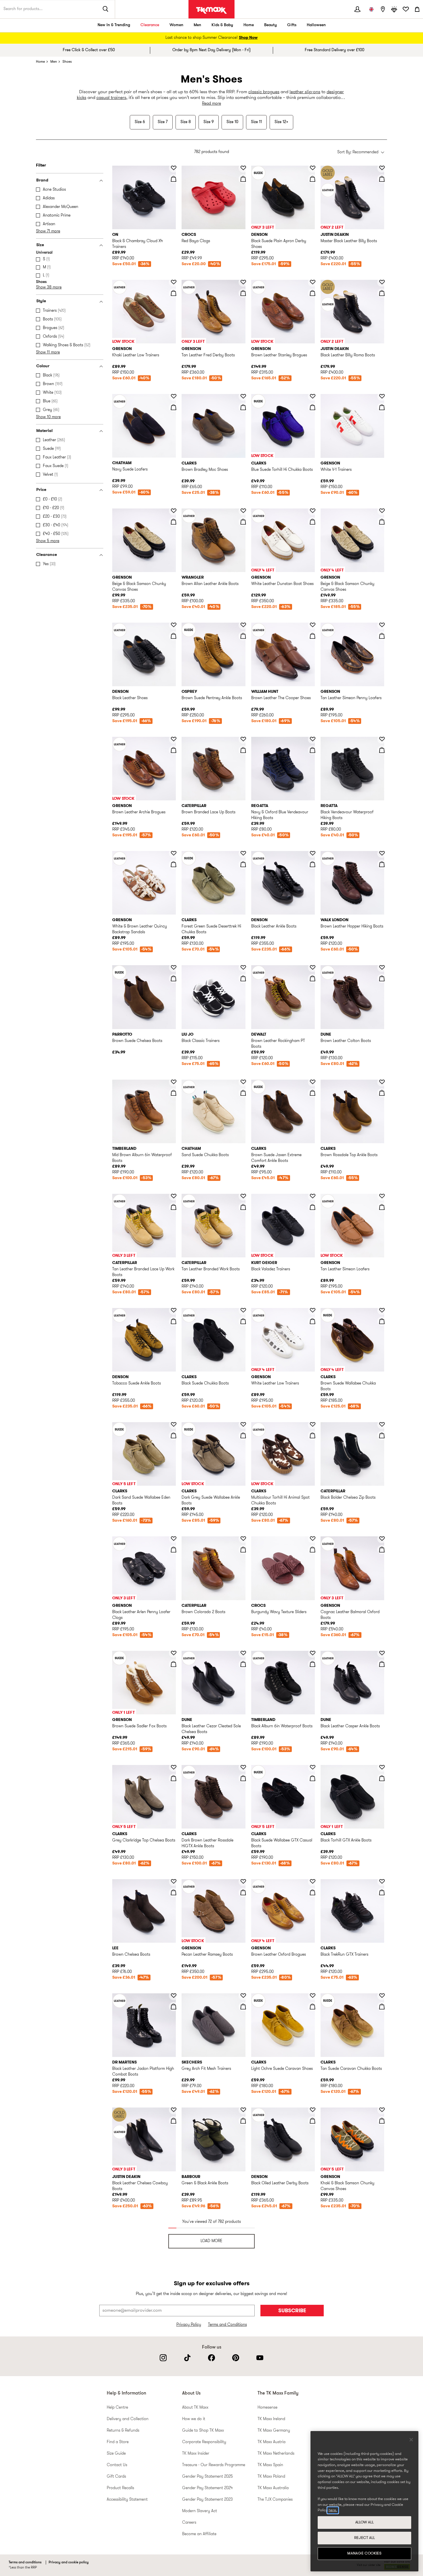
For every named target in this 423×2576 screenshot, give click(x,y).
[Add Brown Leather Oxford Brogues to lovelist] (313, 1881)
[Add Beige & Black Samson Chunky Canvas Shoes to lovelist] (174, 511)
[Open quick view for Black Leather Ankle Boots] (313, 864)
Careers (189, 2523)
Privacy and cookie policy (69, 2562)
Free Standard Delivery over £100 (335, 50)
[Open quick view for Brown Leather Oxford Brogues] (313, 1892)
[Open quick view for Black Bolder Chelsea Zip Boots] (382, 1435)
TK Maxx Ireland (271, 2419)
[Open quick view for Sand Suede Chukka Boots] (243, 1093)
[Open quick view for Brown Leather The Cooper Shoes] (313, 636)
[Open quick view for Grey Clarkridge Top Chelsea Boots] (174, 1778)
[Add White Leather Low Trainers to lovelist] (313, 1310)
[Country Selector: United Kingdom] (371, 9)
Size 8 (186, 122)
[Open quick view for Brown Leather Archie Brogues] (174, 750)
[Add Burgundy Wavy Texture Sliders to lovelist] (313, 1539)
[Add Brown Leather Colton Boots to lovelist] (382, 967)
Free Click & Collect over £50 (89, 50)
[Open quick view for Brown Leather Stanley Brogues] (313, 293)
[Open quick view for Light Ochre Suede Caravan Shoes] (313, 2007)
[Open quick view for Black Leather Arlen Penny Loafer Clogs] (174, 1550)
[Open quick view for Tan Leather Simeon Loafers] (382, 1207)
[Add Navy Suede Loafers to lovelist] (174, 396)
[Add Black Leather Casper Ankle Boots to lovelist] (382, 1653)
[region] (364, 2501)
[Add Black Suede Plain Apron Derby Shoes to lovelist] (313, 168)
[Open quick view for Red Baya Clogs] (243, 179)
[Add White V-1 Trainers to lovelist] (382, 396)
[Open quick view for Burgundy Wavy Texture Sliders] (313, 1550)
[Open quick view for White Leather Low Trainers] (313, 1321)
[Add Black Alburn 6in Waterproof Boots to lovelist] (313, 1653)
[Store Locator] (383, 9)
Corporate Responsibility (204, 2442)
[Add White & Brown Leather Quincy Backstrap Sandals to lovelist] (174, 853)
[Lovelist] (406, 9)
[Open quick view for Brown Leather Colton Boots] (382, 978)
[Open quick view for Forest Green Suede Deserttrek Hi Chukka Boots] (243, 864)
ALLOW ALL (365, 2522)
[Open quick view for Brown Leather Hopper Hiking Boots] (382, 864)
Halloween (316, 25)
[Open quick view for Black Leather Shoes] (174, 636)
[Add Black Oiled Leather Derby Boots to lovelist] (313, 2110)
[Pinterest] (236, 2358)
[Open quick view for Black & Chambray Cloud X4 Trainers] (174, 179)
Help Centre (117, 2408)
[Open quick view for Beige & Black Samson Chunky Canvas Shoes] (174, 522)
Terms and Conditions (227, 2325)
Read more (211, 104)
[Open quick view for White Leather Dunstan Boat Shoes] (313, 522)
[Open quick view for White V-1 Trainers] (382, 407)
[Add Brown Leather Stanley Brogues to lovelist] (313, 282)
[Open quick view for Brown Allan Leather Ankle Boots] (243, 522)
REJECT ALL (365, 2538)
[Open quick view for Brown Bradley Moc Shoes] (243, 407)
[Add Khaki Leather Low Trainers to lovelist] (174, 282)
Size (40, 245)
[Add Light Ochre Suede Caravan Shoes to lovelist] (313, 1996)
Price (41, 490)
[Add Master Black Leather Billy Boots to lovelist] (382, 168)
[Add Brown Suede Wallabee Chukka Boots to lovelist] (382, 1310)
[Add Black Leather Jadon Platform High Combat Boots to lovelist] (174, 1996)
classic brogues (264, 92)
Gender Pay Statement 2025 (207, 2477)
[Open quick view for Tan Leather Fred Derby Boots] (243, 293)
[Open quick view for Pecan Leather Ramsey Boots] (243, 1892)
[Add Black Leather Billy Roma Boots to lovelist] (382, 282)
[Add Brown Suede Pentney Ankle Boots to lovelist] (243, 625)
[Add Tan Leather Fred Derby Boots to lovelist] (243, 282)
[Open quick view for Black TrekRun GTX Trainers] (382, 1892)
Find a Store (118, 2442)
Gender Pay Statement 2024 (207, 2488)
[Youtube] (260, 2358)
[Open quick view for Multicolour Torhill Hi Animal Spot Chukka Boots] (313, 1435)
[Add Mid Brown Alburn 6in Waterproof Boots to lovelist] (174, 1082)
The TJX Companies (275, 2500)
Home (249, 25)
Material (44, 431)
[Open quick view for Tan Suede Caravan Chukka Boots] (382, 2007)
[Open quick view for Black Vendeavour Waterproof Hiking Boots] (382, 750)
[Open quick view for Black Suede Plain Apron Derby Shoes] (313, 179)
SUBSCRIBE (292, 2311)
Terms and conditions (25, 2562)
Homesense (267, 2408)
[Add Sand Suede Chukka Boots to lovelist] (243, 1082)
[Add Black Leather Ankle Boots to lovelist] (313, 853)
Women (176, 25)
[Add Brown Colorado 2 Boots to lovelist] (243, 1539)
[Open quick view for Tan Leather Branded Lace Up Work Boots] (174, 1207)
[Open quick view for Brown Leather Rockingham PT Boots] (313, 978)
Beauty (270, 25)
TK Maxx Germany (274, 2431)
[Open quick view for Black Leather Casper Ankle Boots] (382, 1664)
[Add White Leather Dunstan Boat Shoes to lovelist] (313, 511)
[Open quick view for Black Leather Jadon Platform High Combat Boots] (174, 2007)
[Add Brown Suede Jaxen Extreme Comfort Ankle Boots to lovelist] (313, 1082)
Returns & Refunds (123, 2431)
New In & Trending (114, 25)
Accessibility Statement (127, 2500)
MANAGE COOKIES (364, 2553)
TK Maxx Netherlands (276, 2454)
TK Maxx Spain (270, 2465)
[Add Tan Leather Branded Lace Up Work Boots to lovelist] (174, 1196)
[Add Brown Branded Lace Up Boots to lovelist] (243, 739)
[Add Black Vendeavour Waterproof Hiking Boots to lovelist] (382, 739)
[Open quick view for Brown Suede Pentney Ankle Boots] (243, 636)
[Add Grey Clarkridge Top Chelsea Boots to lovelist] (174, 1767)
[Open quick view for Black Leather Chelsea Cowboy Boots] (174, 2121)
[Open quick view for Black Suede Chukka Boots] (243, 1321)
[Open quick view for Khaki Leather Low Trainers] (174, 293)
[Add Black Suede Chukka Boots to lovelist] (243, 1310)
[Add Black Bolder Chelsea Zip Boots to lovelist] (382, 1424)
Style (41, 301)
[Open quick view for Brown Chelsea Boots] (174, 1892)
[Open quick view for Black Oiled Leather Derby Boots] (313, 2121)
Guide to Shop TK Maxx (203, 2431)
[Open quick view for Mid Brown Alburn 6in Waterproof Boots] (174, 1093)
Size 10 (232, 122)
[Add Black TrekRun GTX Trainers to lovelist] (382, 1881)
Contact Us (117, 2465)
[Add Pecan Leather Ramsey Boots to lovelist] (243, 1881)
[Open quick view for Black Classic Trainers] (243, 978)
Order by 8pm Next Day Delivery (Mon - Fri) (211, 50)
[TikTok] (187, 2358)
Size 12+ (281, 122)
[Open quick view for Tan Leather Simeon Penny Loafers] (382, 636)
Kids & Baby (222, 25)
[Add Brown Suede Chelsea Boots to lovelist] (174, 967)
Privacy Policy (189, 2325)
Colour (43, 366)
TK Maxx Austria (271, 2442)
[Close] (411, 2440)
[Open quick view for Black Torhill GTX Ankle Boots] (382, 1778)
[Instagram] (163, 2358)
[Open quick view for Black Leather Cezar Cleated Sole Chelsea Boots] (243, 1664)
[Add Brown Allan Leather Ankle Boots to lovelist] (243, 511)
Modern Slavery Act (200, 2511)
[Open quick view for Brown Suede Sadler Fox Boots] (174, 1664)
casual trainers (111, 98)
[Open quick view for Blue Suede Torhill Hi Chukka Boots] (313, 407)
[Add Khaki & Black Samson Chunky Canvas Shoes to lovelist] (382, 2110)
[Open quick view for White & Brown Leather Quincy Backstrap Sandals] (174, 864)
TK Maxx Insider (196, 2454)
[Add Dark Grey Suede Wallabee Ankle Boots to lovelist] (243, 1424)
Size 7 (163, 122)
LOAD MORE (211, 2241)
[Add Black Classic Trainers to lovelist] (243, 967)
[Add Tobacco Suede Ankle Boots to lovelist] (174, 1310)
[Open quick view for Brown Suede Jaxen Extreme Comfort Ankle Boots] (313, 1093)
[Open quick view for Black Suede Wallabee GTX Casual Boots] (313, 1778)
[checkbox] (71, 190)
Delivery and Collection (128, 2419)
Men (197, 25)
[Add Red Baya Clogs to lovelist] (243, 168)
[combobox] (361, 153)
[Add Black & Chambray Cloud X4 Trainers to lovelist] (174, 168)
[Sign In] (357, 9)
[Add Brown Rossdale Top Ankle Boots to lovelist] (382, 1082)
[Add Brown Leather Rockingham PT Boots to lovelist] (313, 967)
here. (333, 2510)
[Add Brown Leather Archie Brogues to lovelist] (174, 739)
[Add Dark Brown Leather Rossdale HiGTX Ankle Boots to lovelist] (243, 1767)
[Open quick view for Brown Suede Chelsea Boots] (174, 978)
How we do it (194, 2419)
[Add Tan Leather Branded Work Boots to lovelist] (243, 1196)
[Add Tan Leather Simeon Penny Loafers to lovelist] (382, 625)
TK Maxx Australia (273, 2488)
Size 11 (256, 122)
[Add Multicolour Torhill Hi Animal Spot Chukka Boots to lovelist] (313, 1424)
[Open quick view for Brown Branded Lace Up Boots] (243, 750)
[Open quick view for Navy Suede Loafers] (174, 407)
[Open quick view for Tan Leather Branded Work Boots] (243, 1207)
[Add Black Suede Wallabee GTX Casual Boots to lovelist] (313, 1767)
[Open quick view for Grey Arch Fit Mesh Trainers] (243, 2007)
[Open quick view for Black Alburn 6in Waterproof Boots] (313, 1664)
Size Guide (116, 2454)
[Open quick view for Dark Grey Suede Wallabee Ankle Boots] (243, 1435)
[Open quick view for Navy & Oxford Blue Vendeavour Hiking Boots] (313, 750)
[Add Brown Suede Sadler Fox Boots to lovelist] (174, 1653)
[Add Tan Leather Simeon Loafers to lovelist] (382, 1196)
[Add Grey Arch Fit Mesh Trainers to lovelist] (243, 1996)
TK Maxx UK (211, 10)
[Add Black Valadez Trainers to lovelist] (313, 1196)
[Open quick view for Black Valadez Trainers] (313, 1207)
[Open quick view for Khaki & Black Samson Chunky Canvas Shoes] (382, 2121)
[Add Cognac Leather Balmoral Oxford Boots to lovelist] (382, 1539)
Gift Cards (116, 2477)
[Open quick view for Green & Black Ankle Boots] (243, 2121)
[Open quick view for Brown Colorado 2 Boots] (243, 1550)
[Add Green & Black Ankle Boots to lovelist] (243, 2110)
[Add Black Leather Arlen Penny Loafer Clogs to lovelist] (174, 1539)
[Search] (106, 9)
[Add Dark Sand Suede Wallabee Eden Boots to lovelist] (174, 1424)
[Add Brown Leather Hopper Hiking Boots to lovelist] (382, 853)
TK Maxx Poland (271, 2477)
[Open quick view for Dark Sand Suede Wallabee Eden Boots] (174, 1435)
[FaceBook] (211, 2358)
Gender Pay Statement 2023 (207, 2500)
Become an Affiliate (199, 2534)
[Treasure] (394, 9)
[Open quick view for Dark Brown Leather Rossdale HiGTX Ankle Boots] (243, 1778)
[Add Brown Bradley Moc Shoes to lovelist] (243, 396)
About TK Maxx (195, 2408)
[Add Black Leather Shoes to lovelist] (174, 625)
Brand (42, 180)
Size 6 (140, 122)
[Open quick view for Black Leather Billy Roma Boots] (382, 293)
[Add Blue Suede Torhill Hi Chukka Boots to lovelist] (313, 396)
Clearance (150, 25)
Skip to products (8, 163)
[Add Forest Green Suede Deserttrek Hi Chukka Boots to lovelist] (243, 853)
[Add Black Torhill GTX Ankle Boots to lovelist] (382, 1767)
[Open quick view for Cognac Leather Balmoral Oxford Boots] (382, 1550)
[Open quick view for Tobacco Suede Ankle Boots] (174, 1321)
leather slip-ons (305, 92)
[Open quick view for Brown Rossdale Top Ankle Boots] (382, 1093)
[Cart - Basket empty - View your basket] (417, 9)
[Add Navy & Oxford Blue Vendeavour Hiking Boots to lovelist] (313, 739)
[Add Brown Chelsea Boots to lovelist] (174, 1881)
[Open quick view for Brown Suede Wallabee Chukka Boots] (382, 1321)
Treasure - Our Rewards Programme (214, 2465)
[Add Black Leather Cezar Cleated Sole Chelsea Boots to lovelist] (243, 1653)
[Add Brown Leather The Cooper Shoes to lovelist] (313, 625)
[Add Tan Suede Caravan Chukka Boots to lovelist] (382, 1996)
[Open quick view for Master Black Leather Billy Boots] (382, 179)
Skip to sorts (126, 146)
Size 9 (209, 122)
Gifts (292, 25)
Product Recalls (120, 2488)
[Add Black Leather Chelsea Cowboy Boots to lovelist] (174, 2110)
